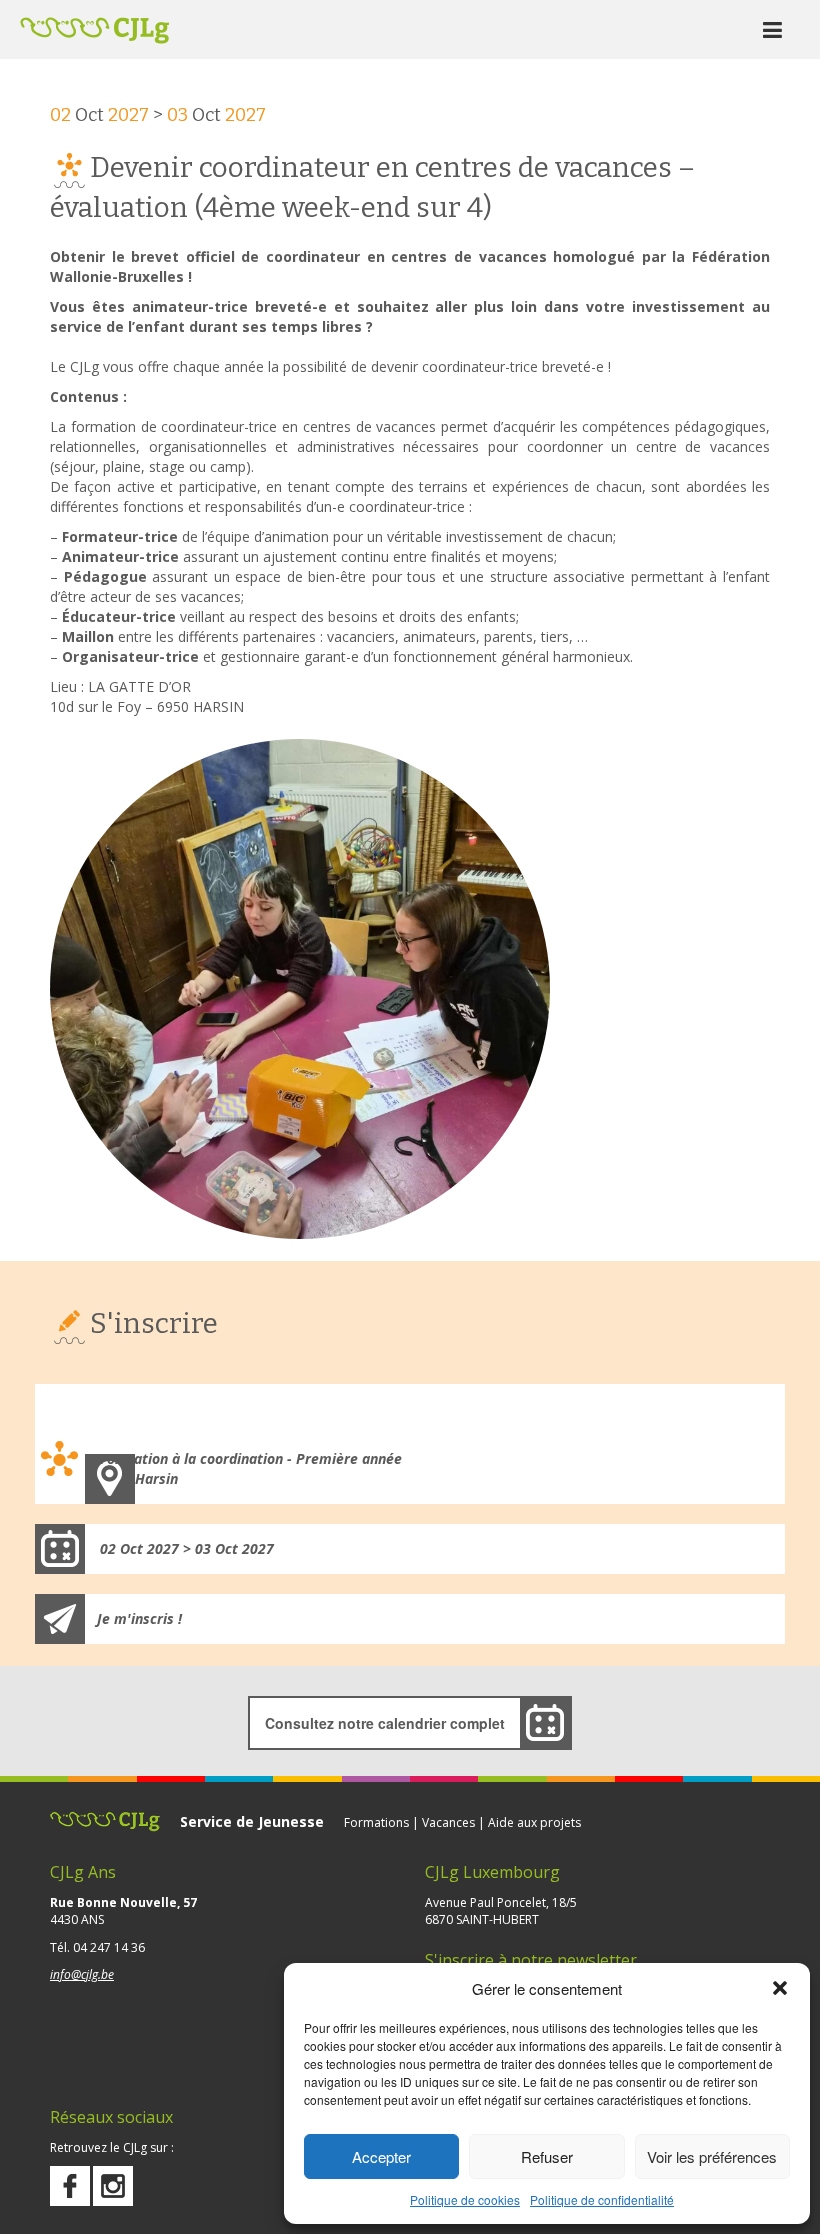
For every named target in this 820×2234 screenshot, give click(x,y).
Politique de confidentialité (602, 2199)
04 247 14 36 (109, 1947)
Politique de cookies (465, 2199)
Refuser (547, 2156)
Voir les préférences (712, 2156)
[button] (780, 1988)
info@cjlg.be (82, 1974)
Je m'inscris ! (139, 1618)
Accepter (381, 2156)
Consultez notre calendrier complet (385, 1723)
